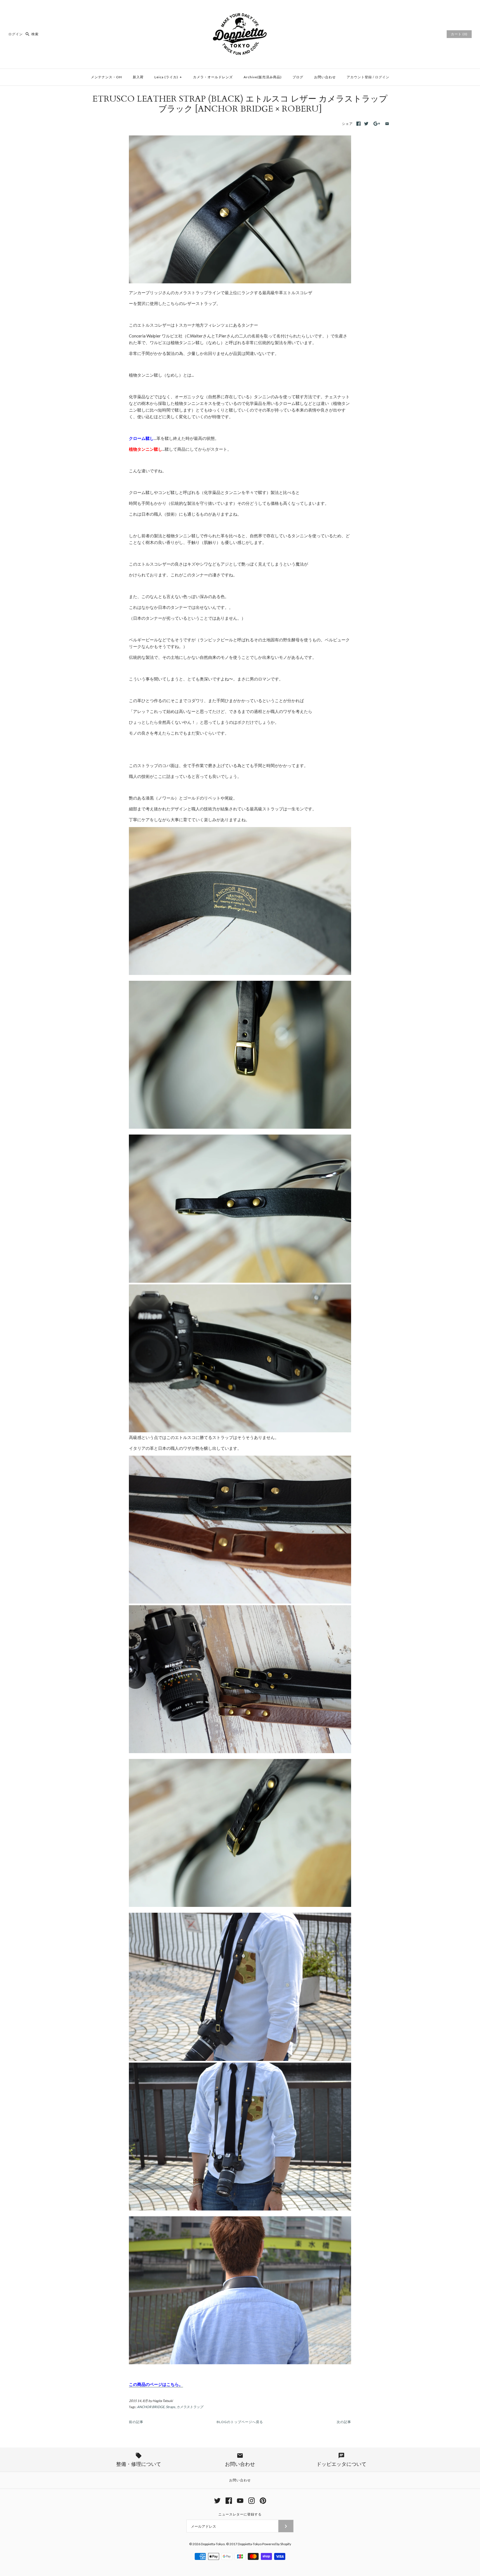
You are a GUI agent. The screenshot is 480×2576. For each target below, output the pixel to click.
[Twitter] (217, 2501)
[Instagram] (252, 2501)
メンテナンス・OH (106, 77)
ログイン (16, 34)
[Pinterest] (263, 2501)
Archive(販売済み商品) (263, 77)
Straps (170, 2407)
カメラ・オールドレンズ (213, 77)
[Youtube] (240, 2501)
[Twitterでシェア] (366, 124)
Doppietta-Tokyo (213, 2544)
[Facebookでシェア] (358, 124)
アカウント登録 (359, 77)
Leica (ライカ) (168, 77)
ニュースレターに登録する (240, 2514)
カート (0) (459, 34)
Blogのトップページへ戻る (240, 2422)
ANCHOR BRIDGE (151, 2407)
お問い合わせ (325, 77)
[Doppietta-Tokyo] (240, 9)
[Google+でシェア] (377, 124)
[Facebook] (229, 2501)
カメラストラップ (190, 2407)
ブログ (298, 77)
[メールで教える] (387, 124)
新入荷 (138, 77)
